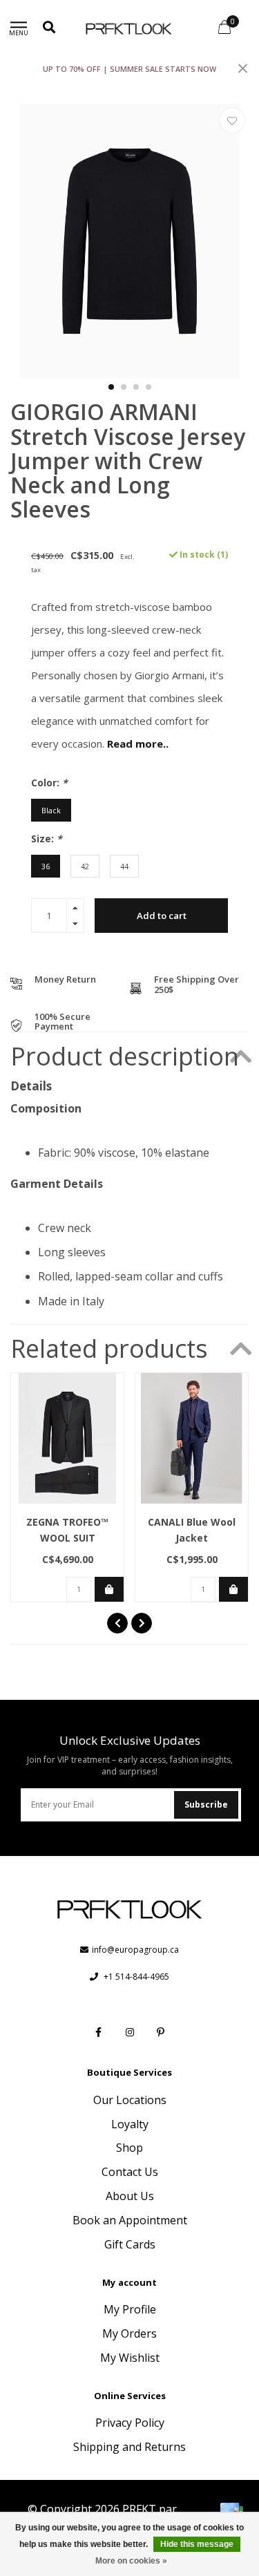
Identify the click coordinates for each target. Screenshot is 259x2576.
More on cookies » (131, 2561)
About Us (130, 2196)
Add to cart (162, 916)
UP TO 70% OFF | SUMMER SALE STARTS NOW (129, 69)
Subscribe (206, 1805)
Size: (47, 839)
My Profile (130, 2309)
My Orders (129, 2333)
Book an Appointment (130, 2220)
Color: (49, 783)
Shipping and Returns (129, 2447)
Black (51, 810)
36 (46, 866)
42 (85, 866)
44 (124, 866)
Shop (129, 2148)
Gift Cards (130, 2244)
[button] (111, 387)
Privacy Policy (130, 2423)
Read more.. (138, 744)
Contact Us (130, 2172)
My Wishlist (130, 2358)
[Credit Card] (231, 2511)
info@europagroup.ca (135, 1950)
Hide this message (197, 2544)
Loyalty (130, 2124)
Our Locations (130, 2100)
